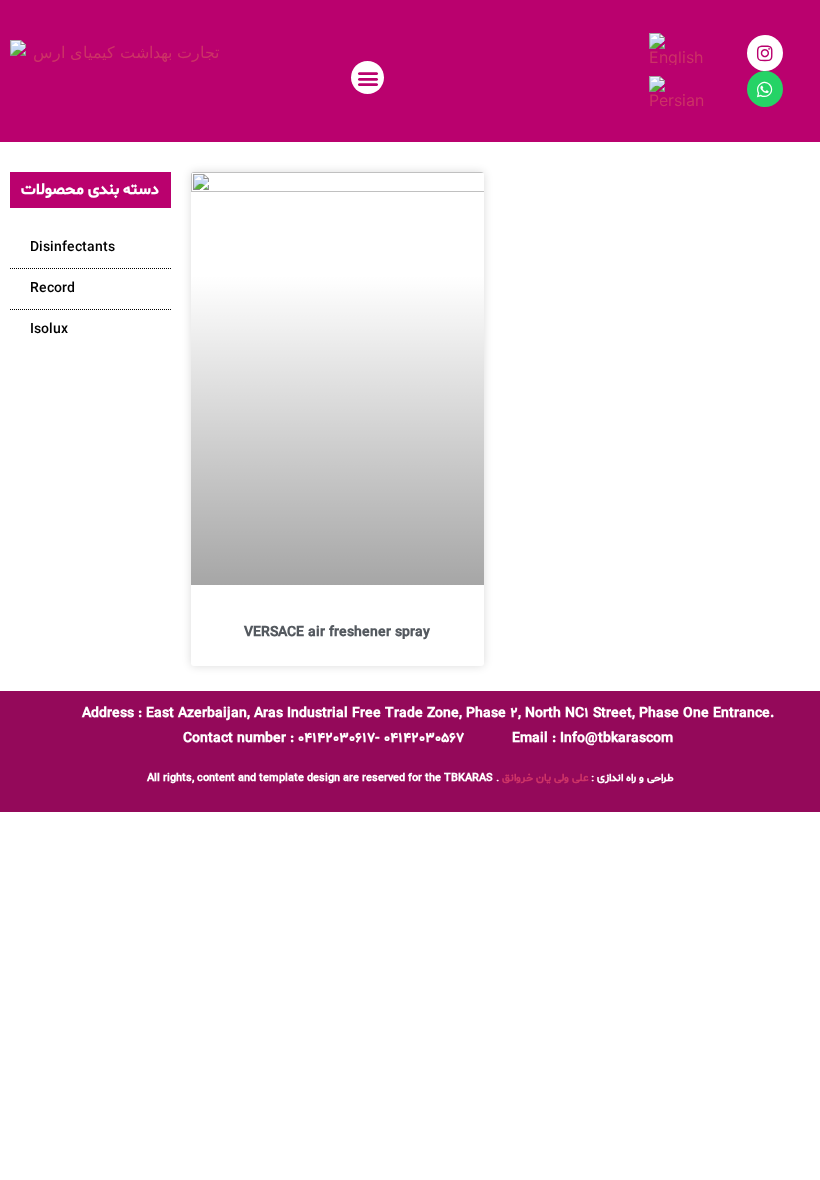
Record (52, 288)
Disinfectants (72, 247)
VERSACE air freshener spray (337, 632)
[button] (367, 77)
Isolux (49, 329)
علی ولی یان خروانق (545, 778)
